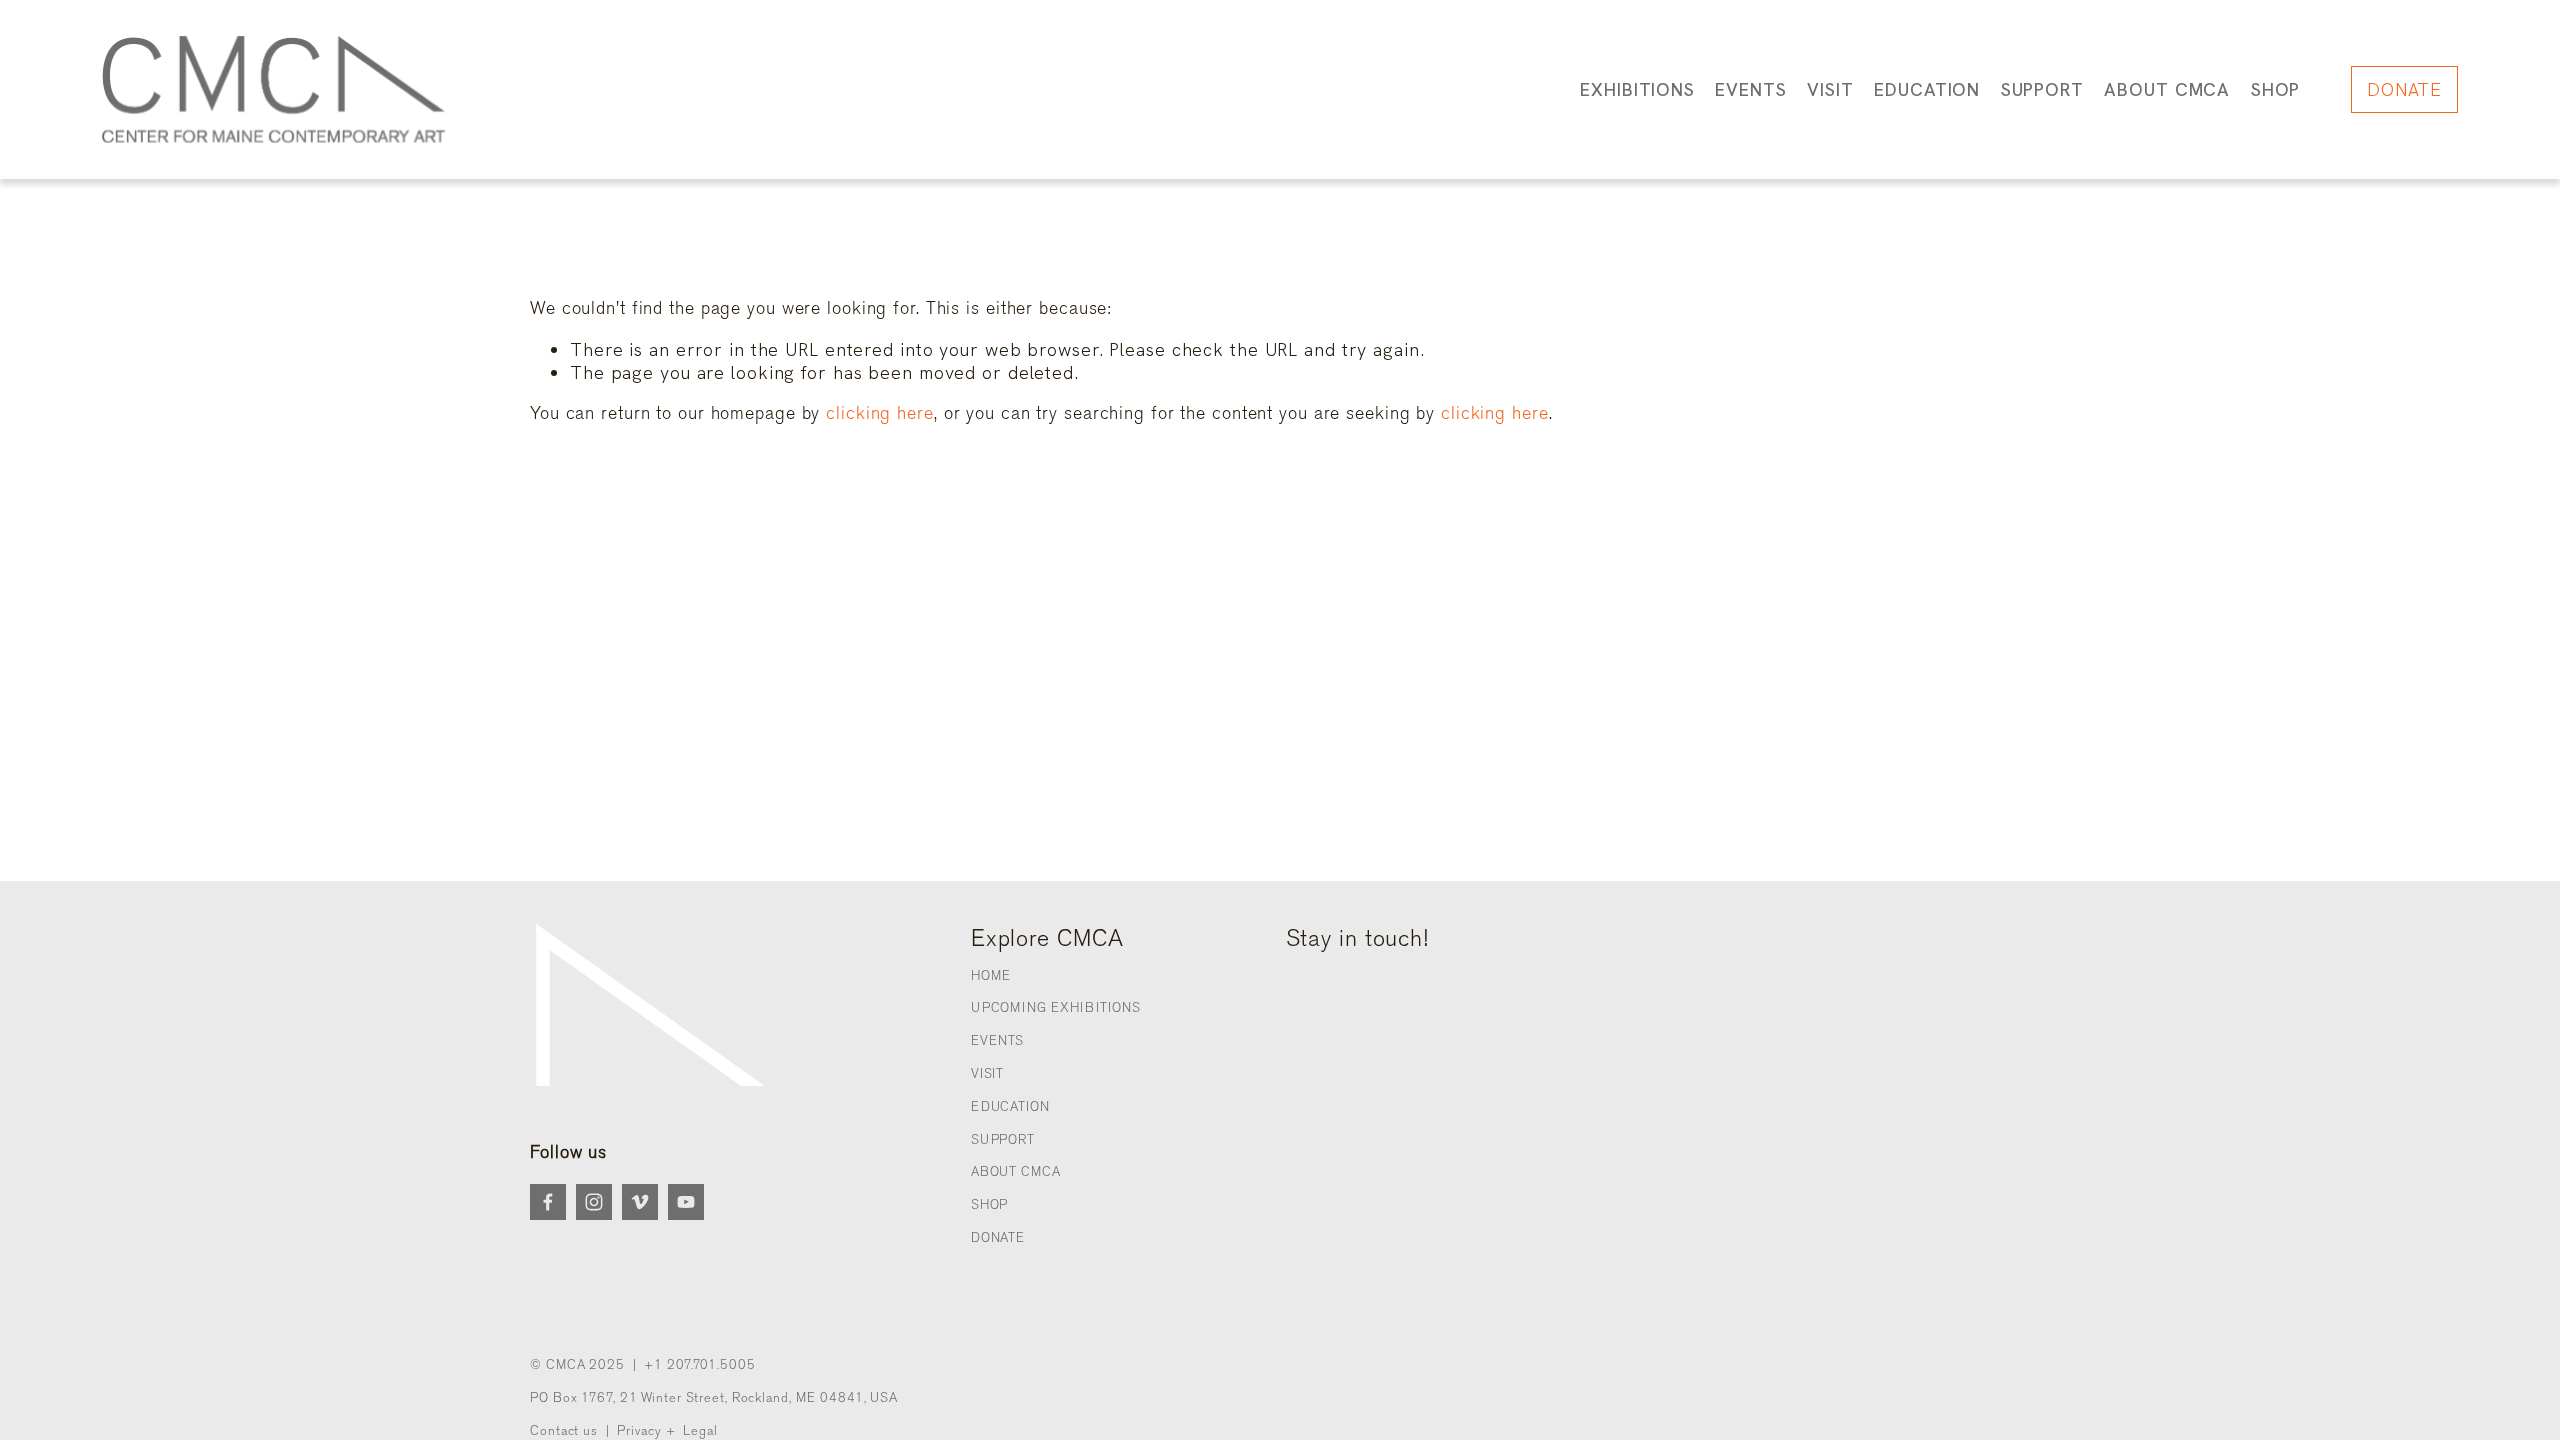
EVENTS (997, 1040)
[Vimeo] (640, 1202)
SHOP (2276, 89)
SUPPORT (1003, 1139)
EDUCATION (1010, 1106)
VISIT (987, 1073)
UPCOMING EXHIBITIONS (1056, 1007)
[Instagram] (594, 1202)
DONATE (2404, 89)
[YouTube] (686, 1202)
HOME (991, 975)
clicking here (880, 413)
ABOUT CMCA (1016, 1171)
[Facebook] (548, 1202)
